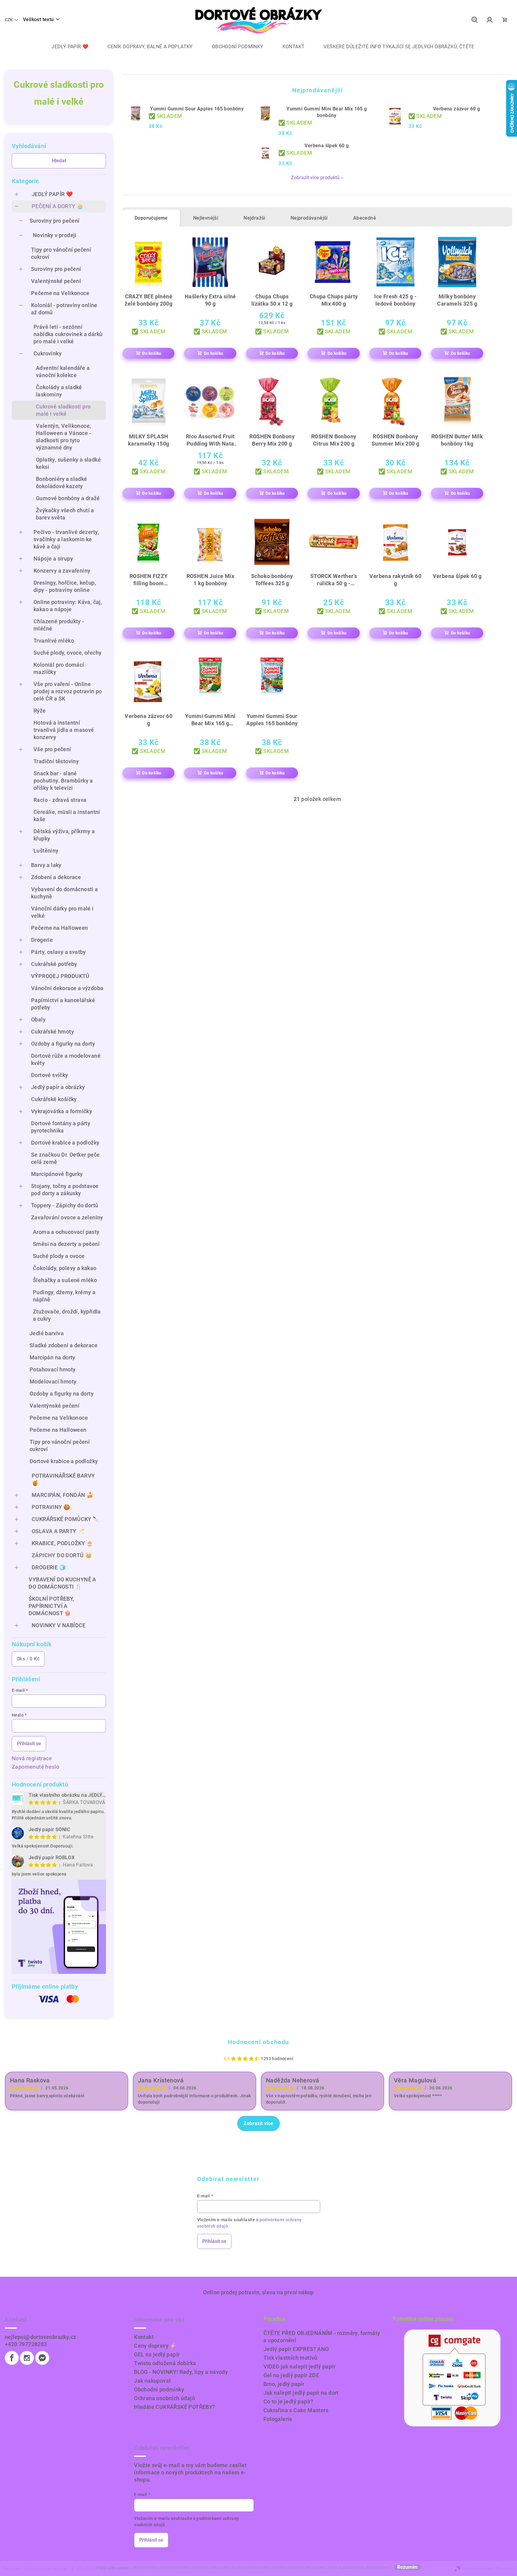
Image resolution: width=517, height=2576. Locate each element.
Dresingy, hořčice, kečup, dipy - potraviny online (65, 586)
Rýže (40, 711)
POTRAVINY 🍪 (51, 1507)
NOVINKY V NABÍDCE (59, 1625)
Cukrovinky (48, 353)
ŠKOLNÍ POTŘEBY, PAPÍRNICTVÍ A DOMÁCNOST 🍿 (51, 1606)
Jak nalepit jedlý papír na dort (301, 2393)
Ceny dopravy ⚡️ (155, 2346)
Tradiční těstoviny (56, 761)
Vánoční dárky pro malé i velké (62, 912)
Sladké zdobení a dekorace (64, 1345)
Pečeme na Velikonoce (60, 293)
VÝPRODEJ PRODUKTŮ (60, 976)
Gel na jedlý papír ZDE (291, 2375)
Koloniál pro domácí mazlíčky (59, 668)
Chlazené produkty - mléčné (59, 625)
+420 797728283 (26, 2344)
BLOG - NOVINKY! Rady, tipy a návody (181, 2372)
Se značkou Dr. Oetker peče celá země (65, 1158)
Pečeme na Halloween (60, 928)
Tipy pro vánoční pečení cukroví (61, 253)
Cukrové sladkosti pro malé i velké (63, 410)
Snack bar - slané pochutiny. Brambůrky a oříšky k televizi (63, 781)
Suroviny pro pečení (55, 221)
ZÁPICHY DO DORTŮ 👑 (62, 1555)
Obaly (38, 1020)
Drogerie (42, 940)
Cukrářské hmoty (53, 1032)
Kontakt (144, 2337)
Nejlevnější (206, 218)
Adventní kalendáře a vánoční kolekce (63, 372)
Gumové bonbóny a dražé (68, 498)
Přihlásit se (29, 1744)
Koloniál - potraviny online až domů (64, 309)
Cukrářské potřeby (54, 964)
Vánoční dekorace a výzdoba (67, 988)
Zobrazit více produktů (315, 178)
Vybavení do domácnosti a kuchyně (65, 893)
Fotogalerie (278, 2419)
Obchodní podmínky (159, 2389)
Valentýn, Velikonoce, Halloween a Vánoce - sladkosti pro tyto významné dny (64, 437)
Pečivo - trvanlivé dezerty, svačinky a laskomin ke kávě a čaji (66, 539)
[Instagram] (27, 2358)
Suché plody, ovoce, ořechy (67, 653)
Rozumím (407, 2567)
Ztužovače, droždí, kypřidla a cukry (67, 1315)
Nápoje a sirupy (53, 559)
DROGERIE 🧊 (49, 1567)
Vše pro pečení (52, 749)
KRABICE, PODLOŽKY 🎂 (62, 1543)
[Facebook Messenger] (42, 2358)
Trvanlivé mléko (54, 641)
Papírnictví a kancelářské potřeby (63, 1004)
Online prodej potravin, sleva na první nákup (258, 2292)
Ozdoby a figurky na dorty (63, 1044)
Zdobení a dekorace (56, 877)
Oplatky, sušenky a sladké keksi (68, 463)
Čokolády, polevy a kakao (65, 1268)
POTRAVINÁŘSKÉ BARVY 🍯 (63, 1479)
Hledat (59, 161)
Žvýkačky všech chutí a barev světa (65, 514)
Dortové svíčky (50, 1075)
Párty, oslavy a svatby (59, 952)
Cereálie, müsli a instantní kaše (67, 816)
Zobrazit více (258, 2123)
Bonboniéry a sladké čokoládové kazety (62, 483)
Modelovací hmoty (53, 1382)
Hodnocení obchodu (258, 2042)
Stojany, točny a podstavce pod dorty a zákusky (65, 1190)
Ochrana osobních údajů (164, 2398)
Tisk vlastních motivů (290, 2358)
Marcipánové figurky (57, 1174)
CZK (9, 20)
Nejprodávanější (309, 218)
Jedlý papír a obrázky (58, 1087)
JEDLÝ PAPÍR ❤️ (52, 194)
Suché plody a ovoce (59, 1256)
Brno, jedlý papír (284, 2384)
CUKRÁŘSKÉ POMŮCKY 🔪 (66, 1519)
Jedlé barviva (47, 1333)
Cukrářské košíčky (54, 1099)
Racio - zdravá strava (60, 800)
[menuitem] (65, 47)
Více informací (378, 2568)
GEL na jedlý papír (157, 2354)
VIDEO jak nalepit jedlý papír (300, 2366)
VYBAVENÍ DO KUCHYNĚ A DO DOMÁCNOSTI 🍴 (62, 1583)
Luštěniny (46, 851)
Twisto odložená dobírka (165, 2363)
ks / (28, 1659)
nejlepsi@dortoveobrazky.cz (40, 2337)
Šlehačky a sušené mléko (65, 1280)
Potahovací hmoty (53, 1369)
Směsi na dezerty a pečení (66, 1244)
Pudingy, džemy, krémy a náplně (64, 1296)
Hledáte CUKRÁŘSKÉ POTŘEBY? (175, 2407)
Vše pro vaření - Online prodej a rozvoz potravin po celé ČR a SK (68, 691)
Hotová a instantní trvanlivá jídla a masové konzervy (64, 730)
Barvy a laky (46, 865)
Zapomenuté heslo (35, 1767)
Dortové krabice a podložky (65, 1143)
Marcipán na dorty (53, 1357)
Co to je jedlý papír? (289, 2401)
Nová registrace (32, 1758)
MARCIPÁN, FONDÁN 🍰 (62, 1495)
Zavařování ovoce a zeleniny (67, 1217)
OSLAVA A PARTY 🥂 (58, 1531)
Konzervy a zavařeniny (62, 571)
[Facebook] (12, 2358)
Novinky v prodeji (55, 235)
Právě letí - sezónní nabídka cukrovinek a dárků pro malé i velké (68, 334)
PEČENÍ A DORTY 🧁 (57, 206)
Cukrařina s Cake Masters (296, 2410)
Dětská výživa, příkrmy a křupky (64, 835)
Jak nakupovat (152, 2381)
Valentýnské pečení (56, 281)
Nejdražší (254, 218)
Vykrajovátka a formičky (62, 1111)
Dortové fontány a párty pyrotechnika (61, 1127)
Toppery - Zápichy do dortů (65, 1205)
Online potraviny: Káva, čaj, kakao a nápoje (68, 606)
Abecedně (365, 218)
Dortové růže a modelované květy (66, 1059)
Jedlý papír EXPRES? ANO (296, 2349)
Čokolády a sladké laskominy (59, 391)
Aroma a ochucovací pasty (66, 1232)
